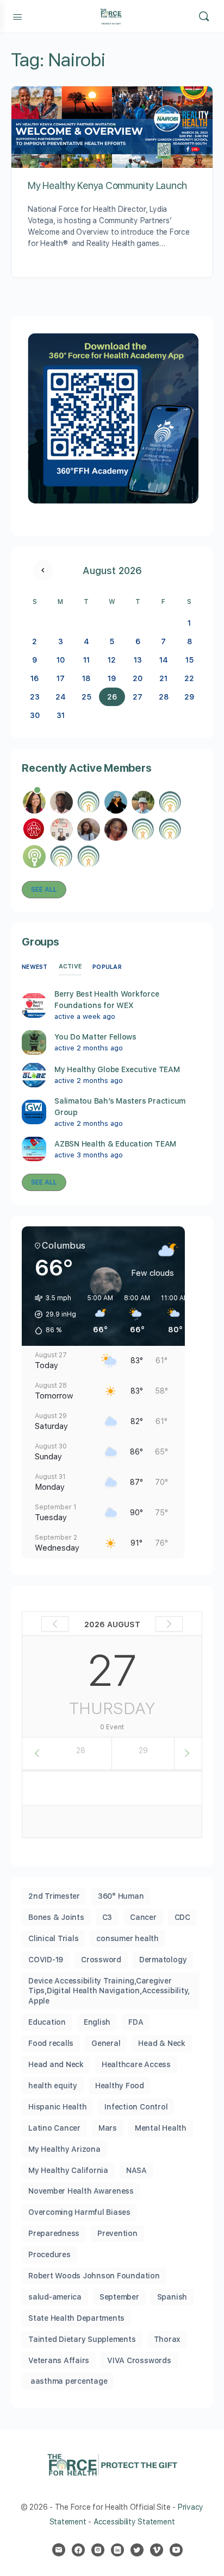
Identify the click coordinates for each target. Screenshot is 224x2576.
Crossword (101, 1960)
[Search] (204, 16)
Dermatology (163, 1960)
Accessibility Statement (134, 2522)
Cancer (143, 1917)
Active (70, 966)
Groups (41, 942)
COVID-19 (46, 1960)
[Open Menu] (17, 16)
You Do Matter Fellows (95, 1037)
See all (44, 890)
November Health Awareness (81, 2191)
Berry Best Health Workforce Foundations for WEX (107, 1000)
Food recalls (51, 2043)
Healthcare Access (136, 2064)
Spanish (172, 2297)
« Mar (43, 570)
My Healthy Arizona (64, 2149)
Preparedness (54, 2233)
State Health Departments (76, 2318)
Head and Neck (56, 2064)
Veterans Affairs (59, 2360)
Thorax (167, 2339)
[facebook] (78, 2550)
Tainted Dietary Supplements (82, 2339)
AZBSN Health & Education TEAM (115, 1144)
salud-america (55, 2297)
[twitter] (137, 2550)
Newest (35, 967)
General (106, 2043)
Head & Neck (161, 2043)
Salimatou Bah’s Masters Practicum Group (120, 1107)
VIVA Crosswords (139, 2360)
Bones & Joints (56, 1917)
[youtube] (176, 2550)
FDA (136, 2022)
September (119, 2297)
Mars (108, 2128)
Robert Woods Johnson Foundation (94, 2276)
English (97, 2022)
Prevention (117, 2233)
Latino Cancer (54, 2128)
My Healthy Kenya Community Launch (107, 185)
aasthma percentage (68, 2381)
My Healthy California (68, 2170)
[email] (59, 2550)
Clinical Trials (53, 1938)
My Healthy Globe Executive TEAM (117, 1069)
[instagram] (98, 2550)
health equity (53, 2086)
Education (47, 2022)
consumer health (127, 1938)
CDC (182, 1917)
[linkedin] (117, 2550)
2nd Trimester (54, 1896)
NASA (136, 2170)
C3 (107, 1917)
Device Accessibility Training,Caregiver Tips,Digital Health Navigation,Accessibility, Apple (109, 1991)
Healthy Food (120, 2086)
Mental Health (161, 2128)
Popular (107, 967)
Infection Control (136, 2107)
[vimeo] (157, 2550)
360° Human (121, 1896)
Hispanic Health (57, 2107)
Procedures (49, 2254)
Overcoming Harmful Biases (79, 2212)
